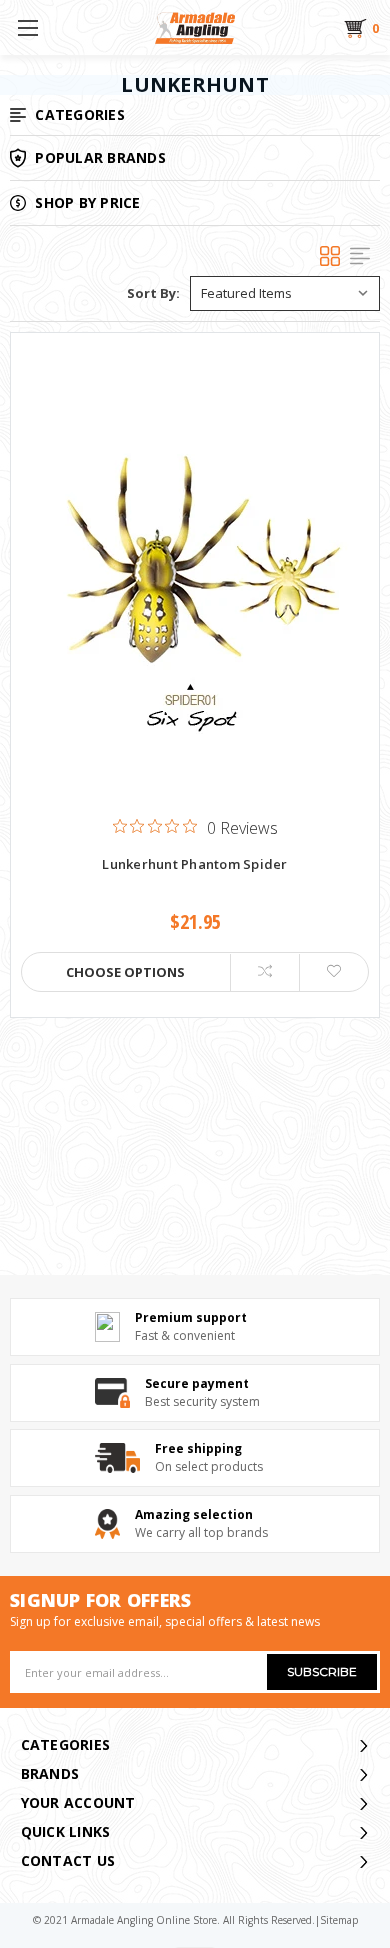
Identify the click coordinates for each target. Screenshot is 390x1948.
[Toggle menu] (27, 27)
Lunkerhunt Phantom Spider (194, 865)
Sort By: (153, 293)
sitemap (339, 1920)
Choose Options (125, 972)
